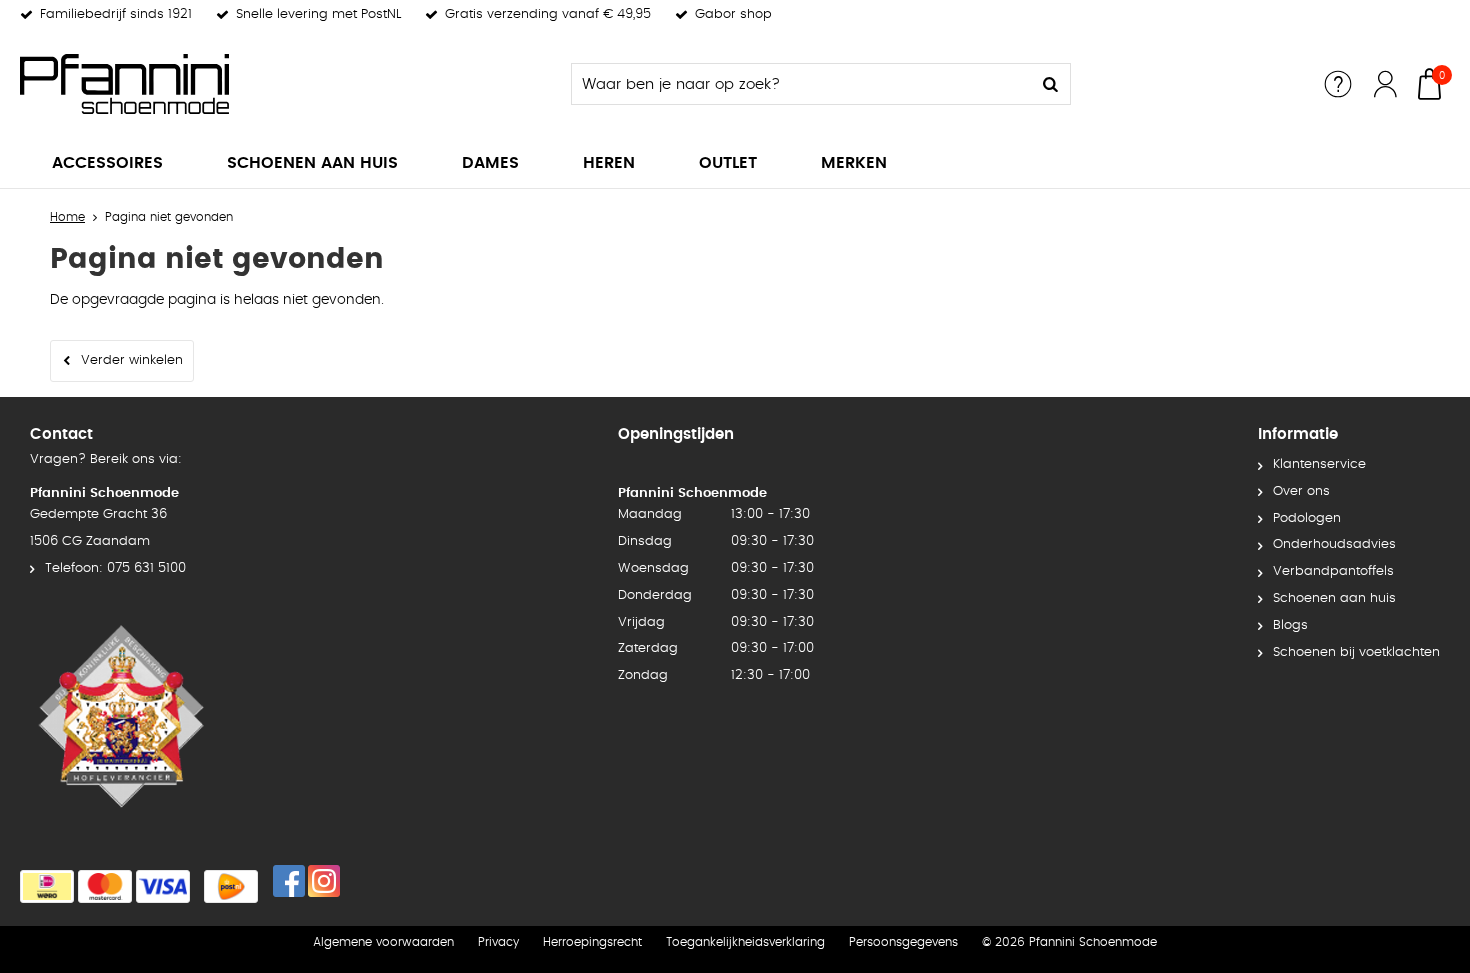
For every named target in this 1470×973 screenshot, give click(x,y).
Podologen (1307, 518)
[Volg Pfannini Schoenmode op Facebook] (289, 881)
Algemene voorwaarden (383, 942)
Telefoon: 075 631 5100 (115, 568)
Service (1338, 84)
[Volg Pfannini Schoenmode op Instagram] (324, 881)
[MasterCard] (105, 886)
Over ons (1301, 491)
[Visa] (163, 886)
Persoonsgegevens (903, 942)
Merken (854, 163)
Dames (490, 163)
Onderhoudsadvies (1334, 544)
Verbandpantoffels (1333, 571)
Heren (609, 163)
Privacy (498, 942)
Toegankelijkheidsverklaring (745, 942)
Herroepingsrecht (592, 942)
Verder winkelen (132, 360)
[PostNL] (231, 886)
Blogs (1290, 625)
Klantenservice (1319, 464)
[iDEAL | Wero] (47, 886)
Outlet (728, 163)
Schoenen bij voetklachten (1356, 652)
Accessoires (107, 163)
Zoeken (1050, 84)
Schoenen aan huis (312, 163)
